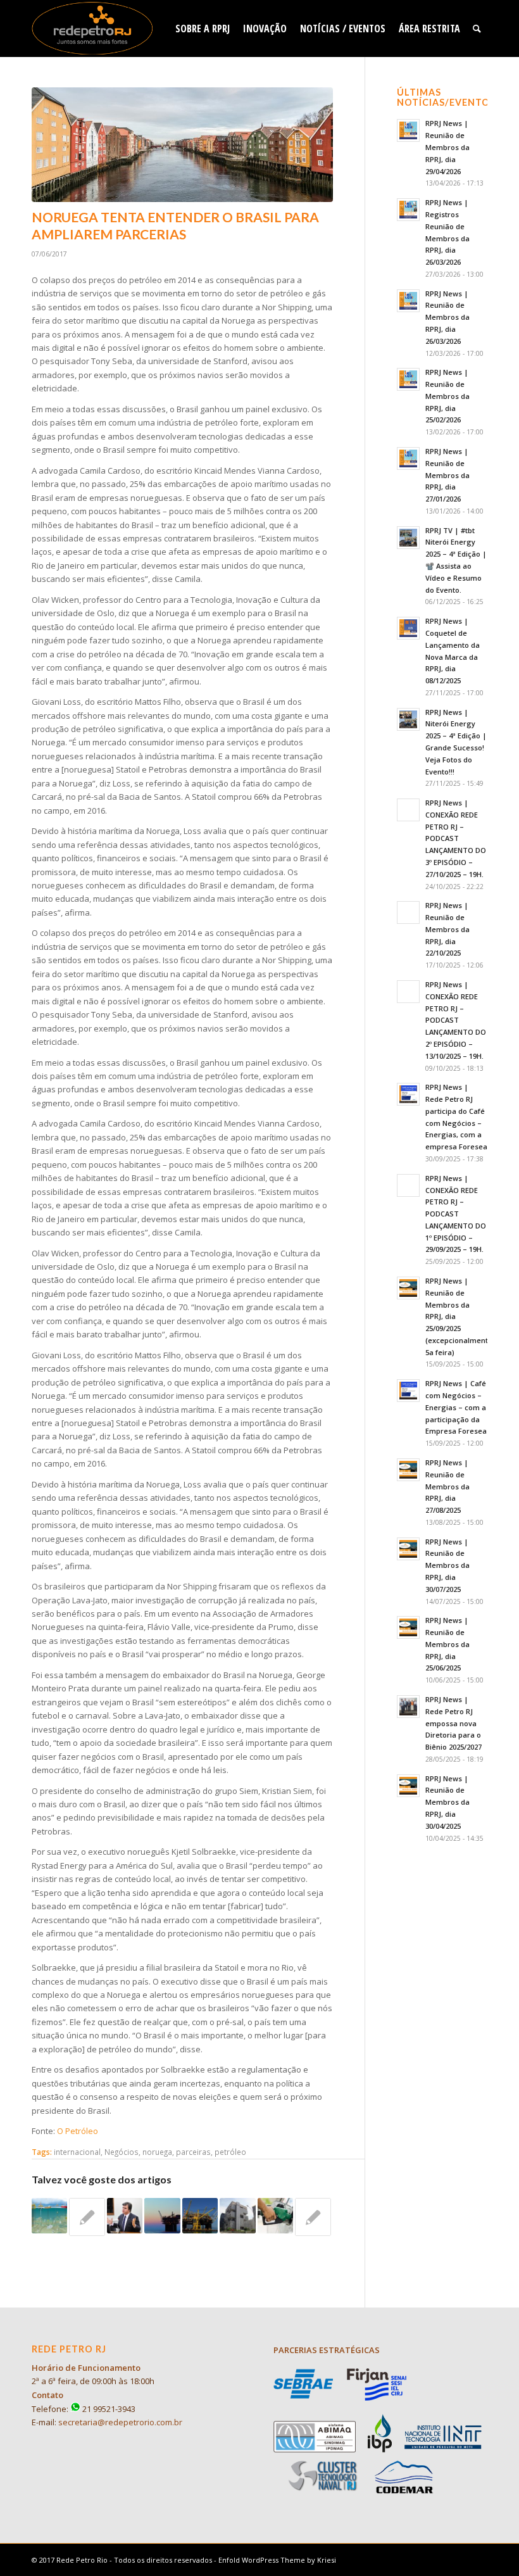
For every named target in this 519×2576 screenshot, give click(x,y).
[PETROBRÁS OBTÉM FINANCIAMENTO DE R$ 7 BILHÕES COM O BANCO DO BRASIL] (237, 2216)
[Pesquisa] (477, 28)
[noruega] (182, 145)
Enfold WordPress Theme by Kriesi (277, 2560)
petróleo (230, 2152)
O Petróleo (78, 2131)
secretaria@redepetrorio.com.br (120, 2422)
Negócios (122, 2152)
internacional (77, 2152)
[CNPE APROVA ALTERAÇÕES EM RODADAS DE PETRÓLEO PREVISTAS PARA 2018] (200, 2216)
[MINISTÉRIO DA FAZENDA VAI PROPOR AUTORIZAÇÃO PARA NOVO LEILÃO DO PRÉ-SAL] (162, 2216)
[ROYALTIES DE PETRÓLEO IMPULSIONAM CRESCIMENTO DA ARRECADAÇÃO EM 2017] (313, 2217)
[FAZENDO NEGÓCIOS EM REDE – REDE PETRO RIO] (87, 2217)
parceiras (193, 2152)
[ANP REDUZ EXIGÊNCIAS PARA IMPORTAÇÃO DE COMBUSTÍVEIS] (275, 2216)
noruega (157, 2152)
